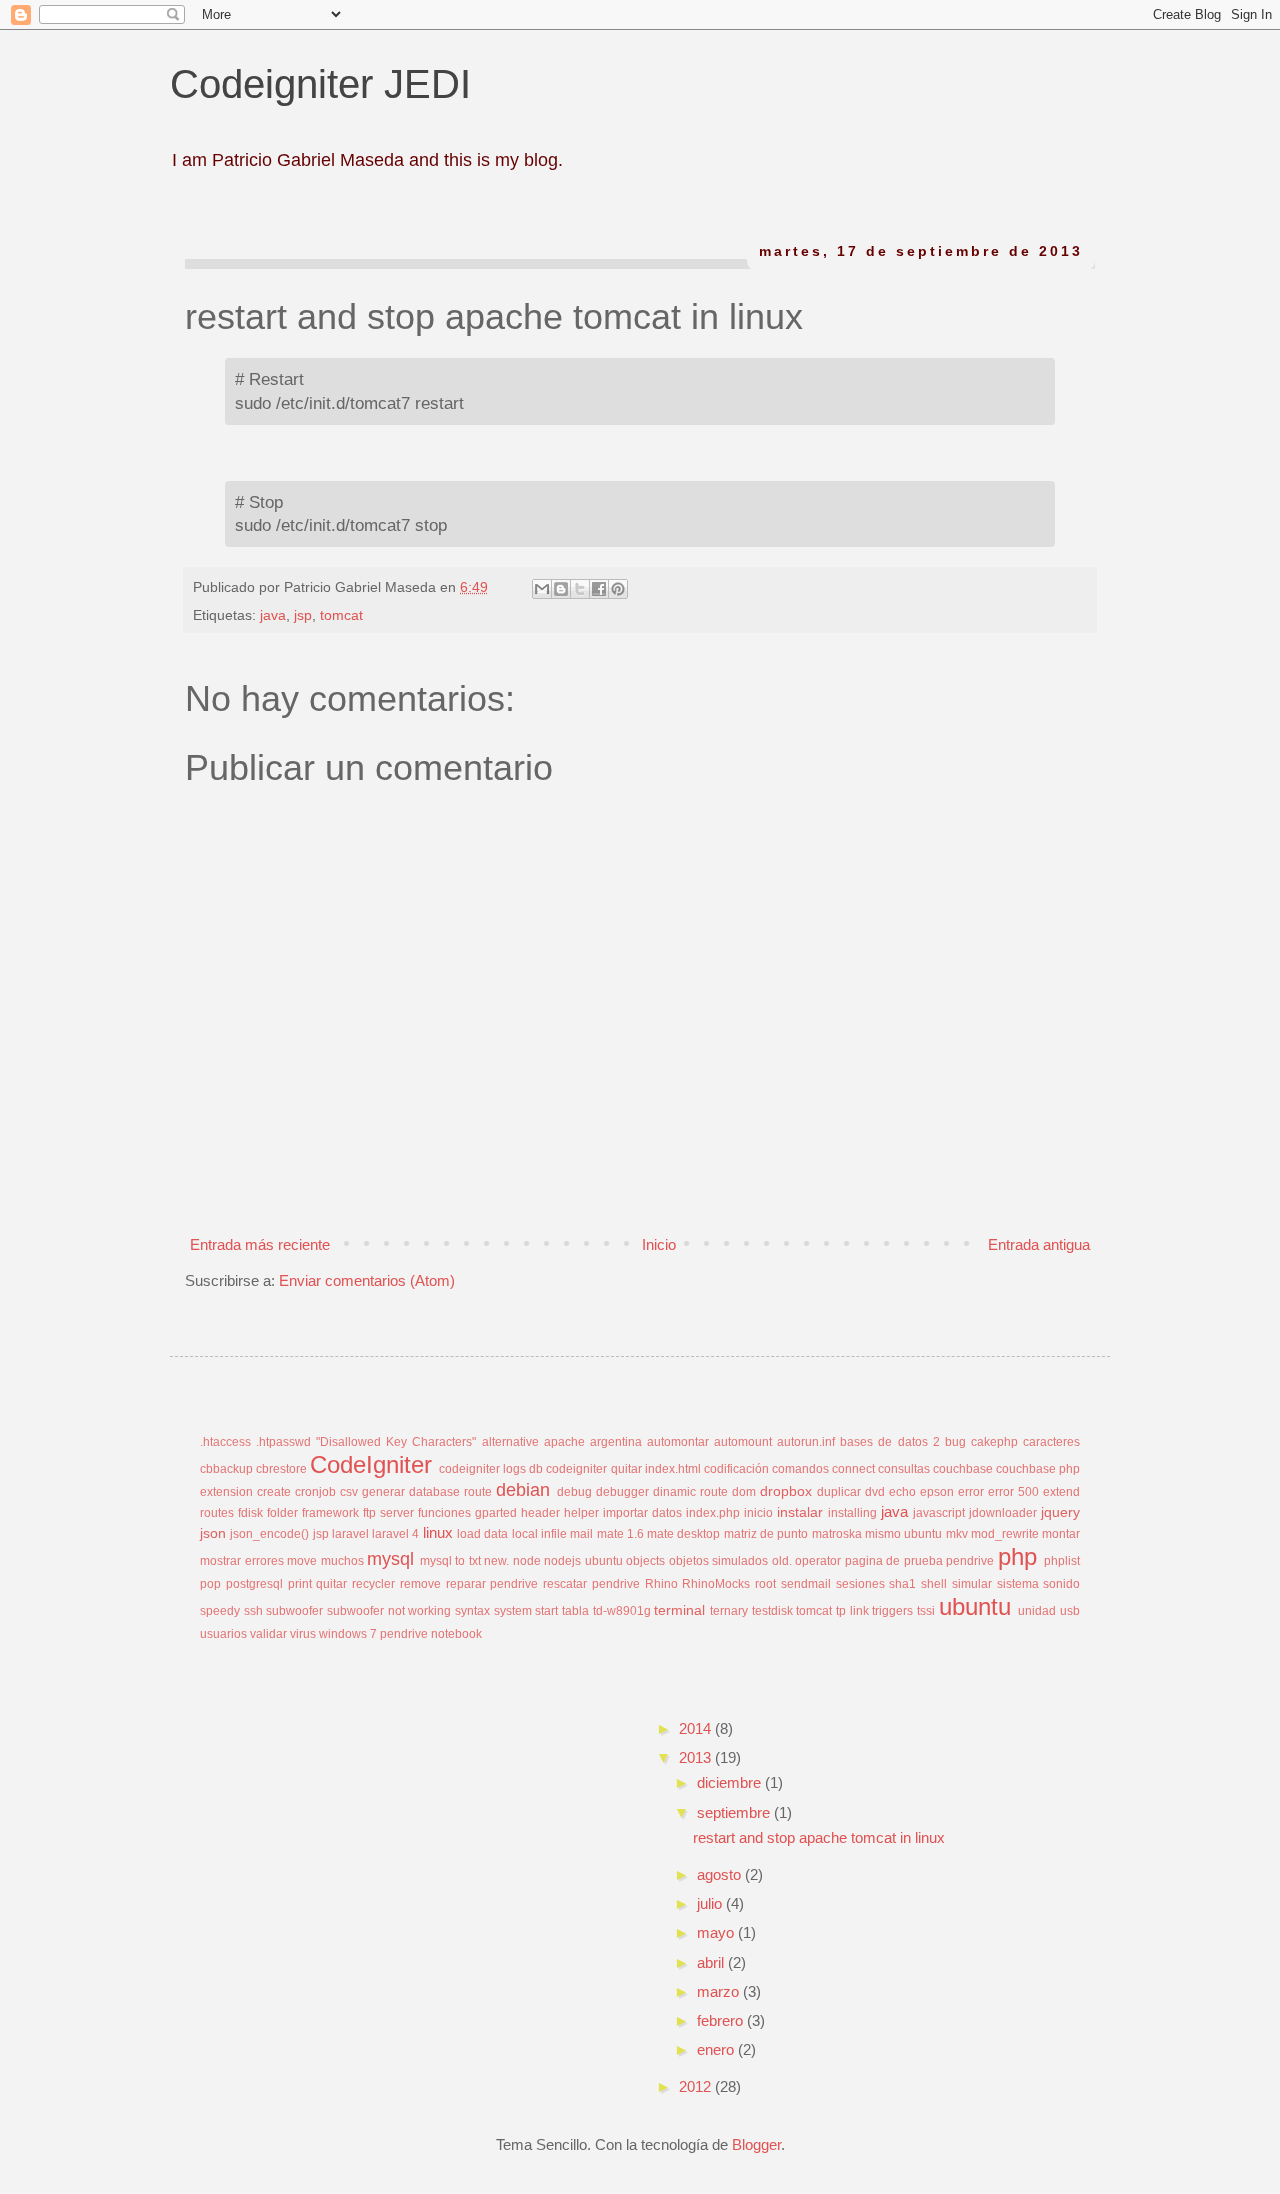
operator (818, 1561)
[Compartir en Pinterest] (618, 589)
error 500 (1013, 1492)
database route (450, 1492)
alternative (510, 1442)
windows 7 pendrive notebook (400, 1634)
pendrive (970, 1561)
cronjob (315, 1492)
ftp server (388, 1513)
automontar (678, 1442)
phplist (1062, 1561)
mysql (390, 1559)
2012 (697, 2086)
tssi (926, 1611)
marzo (720, 1991)
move (302, 1561)
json (213, 1533)
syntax (472, 1611)
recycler (373, 1584)
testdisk (772, 1611)
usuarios (223, 1634)
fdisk (250, 1513)
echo (902, 1492)
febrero (722, 2020)
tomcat (341, 615)
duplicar (839, 1492)
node (527, 1561)
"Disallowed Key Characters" (396, 1442)
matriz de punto (766, 1534)
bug (955, 1442)
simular (972, 1584)
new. (496, 1561)
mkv (957, 1534)
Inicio (659, 1244)
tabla (575, 1611)
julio (711, 1903)
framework (330, 1513)
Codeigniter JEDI (320, 84)
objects (645, 1561)
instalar (800, 1512)
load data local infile (512, 1534)
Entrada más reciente (260, 1244)
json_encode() (269, 1534)
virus (303, 1634)
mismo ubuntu (903, 1534)
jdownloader (1003, 1513)
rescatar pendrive (591, 1584)
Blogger (756, 2144)
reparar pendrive (492, 1584)
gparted (496, 1513)
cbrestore (281, 1469)
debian (523, 1490)
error (971, 1492)
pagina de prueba (894, 1561)
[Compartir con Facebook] (599, 589)
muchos (342, 1561)
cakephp (994, 1442)
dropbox (786, 1491)
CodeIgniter (371, 1464)
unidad (1037, 1611)
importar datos (642, 1513)
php (1017, 1556)
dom (744, 1492)
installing (852, 1513)
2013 (697, 1757)
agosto (721, 1874)
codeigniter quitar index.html (623, 1469)
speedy (220, 1611)
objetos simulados (719, 1561)
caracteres (1051, 1442)
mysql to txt (450, 1561)
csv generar (372, 1492)
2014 (697, 1728)
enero (717, 2049)
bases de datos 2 (889, 1442)
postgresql (254, 1584)
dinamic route (690, 1492)
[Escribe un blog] (561, 589)
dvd (875, 1492)
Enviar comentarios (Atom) (367, 1280)
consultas (904, 1469)
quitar (331, 1584)
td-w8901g (622, 1611)
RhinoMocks (716, 1584)
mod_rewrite (1005, 1534)
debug (574, 1492)
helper (581, 1513)
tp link (852, 1611)
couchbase (963, 1469)
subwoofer (294, 1611)
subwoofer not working (389, 1611)
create (274, 1492)
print (300, 1584)
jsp (303, 615)
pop (210, 1584)
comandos (800, 1469)
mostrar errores (242, 1561)
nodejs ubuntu (583, 1561)
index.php (713, 1513)
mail (581, 1534)
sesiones (860, 1584)
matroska (837, 1534)
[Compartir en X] (580, 589)
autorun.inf (806, 1442)
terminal (679, 1610)
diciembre (731, 1782)
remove (420, 1584)
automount (743, 1442)
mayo (717, 1932)
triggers (892, 1611)
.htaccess (225, 1442)
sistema (1018, 1584)
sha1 (902, 1584)
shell (934, 1584)
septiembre (735, 1812)
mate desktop (683, 1534)
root (765, 1584)
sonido (1061, 1584)
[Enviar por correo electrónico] (542, 589)
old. (782, 1561)
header (540, 1513)
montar (1061, 1534)
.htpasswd (283, 1442)
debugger (622, 1492)
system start (526, 1611)
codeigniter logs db (491, 1469)
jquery (1060, 1512)
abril (712, 1962)
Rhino (661, 1584)
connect (853, 1469)
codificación (736, 1469)
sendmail (806, 1584)
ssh (253, 1611)
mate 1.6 (620, 1534)
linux (438, 1532)
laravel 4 (395, 1534)
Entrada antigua (1039, 1244)
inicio (758, 1513)
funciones (444, 1513)
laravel (350, 1534)
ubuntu (975, 1606)
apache (564, 1442)
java (273, 615)
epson (937, 1492)
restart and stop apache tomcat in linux (819, 1837)
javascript (939, 1513)
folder (282, 1513)
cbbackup (226, 1469)
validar (268, 1634)
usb (1070, 1611)
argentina (616, 1442)
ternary (729, 1611)
